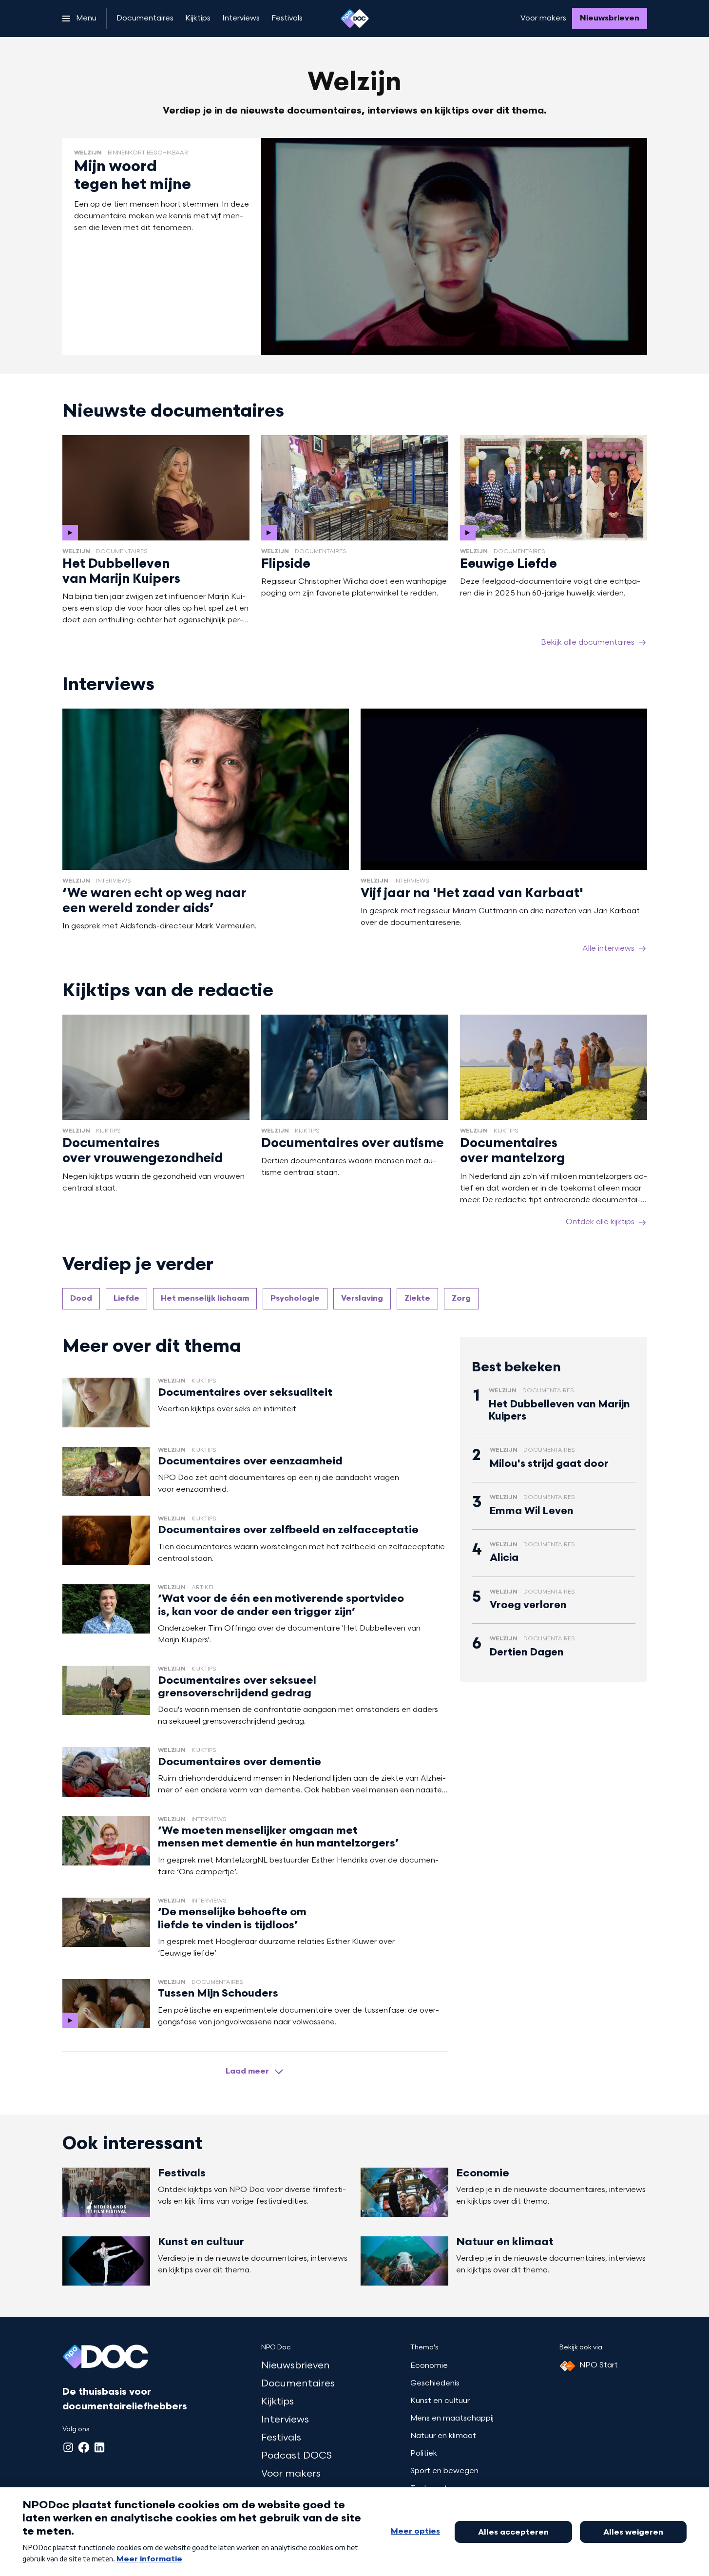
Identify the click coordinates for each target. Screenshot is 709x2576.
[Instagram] (68, 2447)
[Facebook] (84, 2447)
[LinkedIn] (99, 2447)
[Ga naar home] (355, 19)
